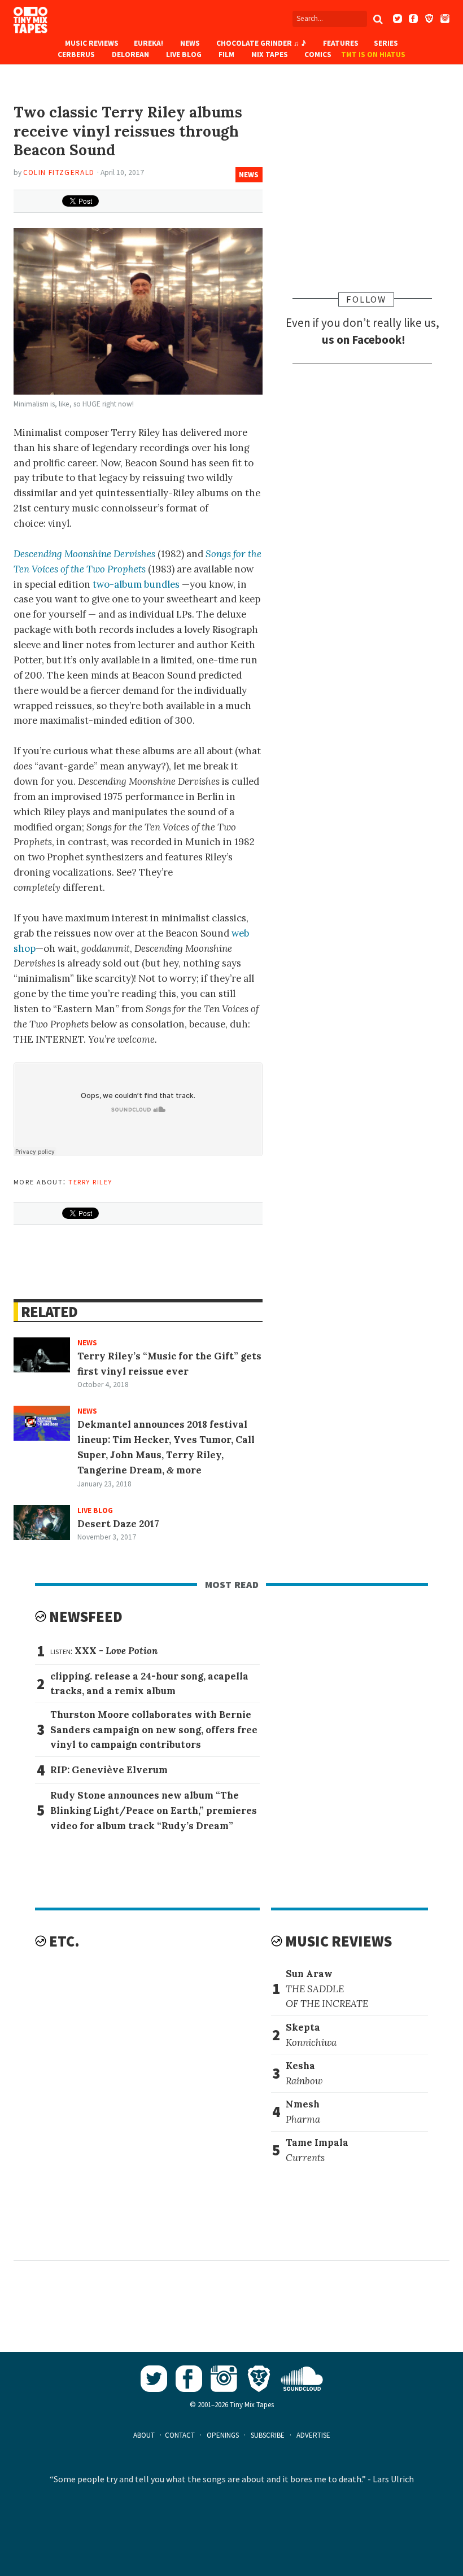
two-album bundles (136, 584)
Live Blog (184, 54)
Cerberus (76, 54)
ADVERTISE (313, 2435)
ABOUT (144, 2435)
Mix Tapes (270, 54)
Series (386, 43)
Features (341, 43)
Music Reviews (92, 43)
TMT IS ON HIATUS (373, 54)
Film (226, 54)
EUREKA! (148, 43)
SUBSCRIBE (268, 2435)
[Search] (378, 19)
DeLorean (130, 54)
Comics (318, 54)
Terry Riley (90, 1181)
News (190, 43)
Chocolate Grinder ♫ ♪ (261, 43)
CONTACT (180, 2435)
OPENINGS (223, 2435)
